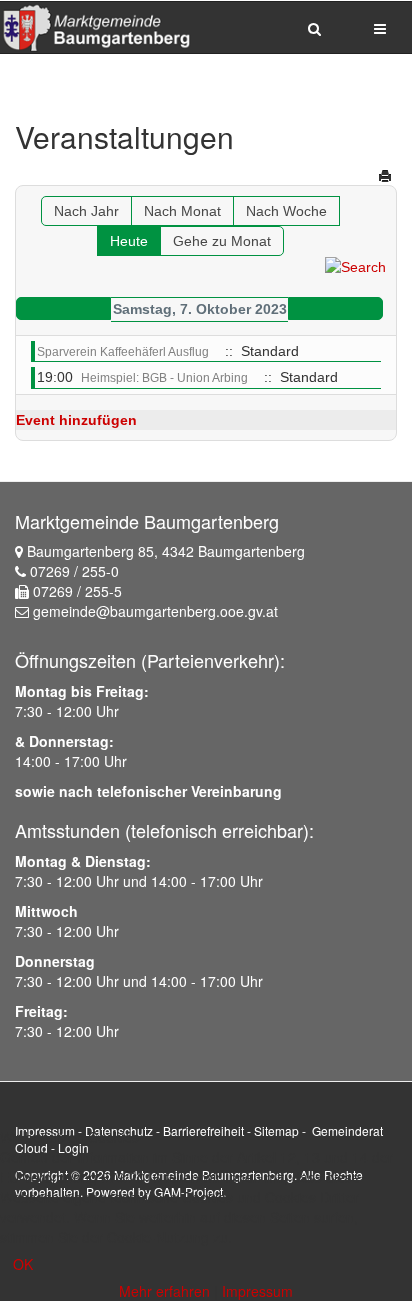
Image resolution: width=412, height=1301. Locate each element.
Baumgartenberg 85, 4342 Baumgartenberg (166, 551)
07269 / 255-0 (74, 571)
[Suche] (355, 266)
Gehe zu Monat (222, 241)
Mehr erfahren (164, 1291)
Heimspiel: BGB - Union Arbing (164, 378)
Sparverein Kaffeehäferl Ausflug (123, 352)
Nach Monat (182, 211)
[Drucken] (385, 176)
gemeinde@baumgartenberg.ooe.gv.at (155, 611)
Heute (129, 241)
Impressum (257, 1291)
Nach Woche (286, 211)
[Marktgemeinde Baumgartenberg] (95, 27)
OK (23, 1264)
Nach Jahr (86, 211)
